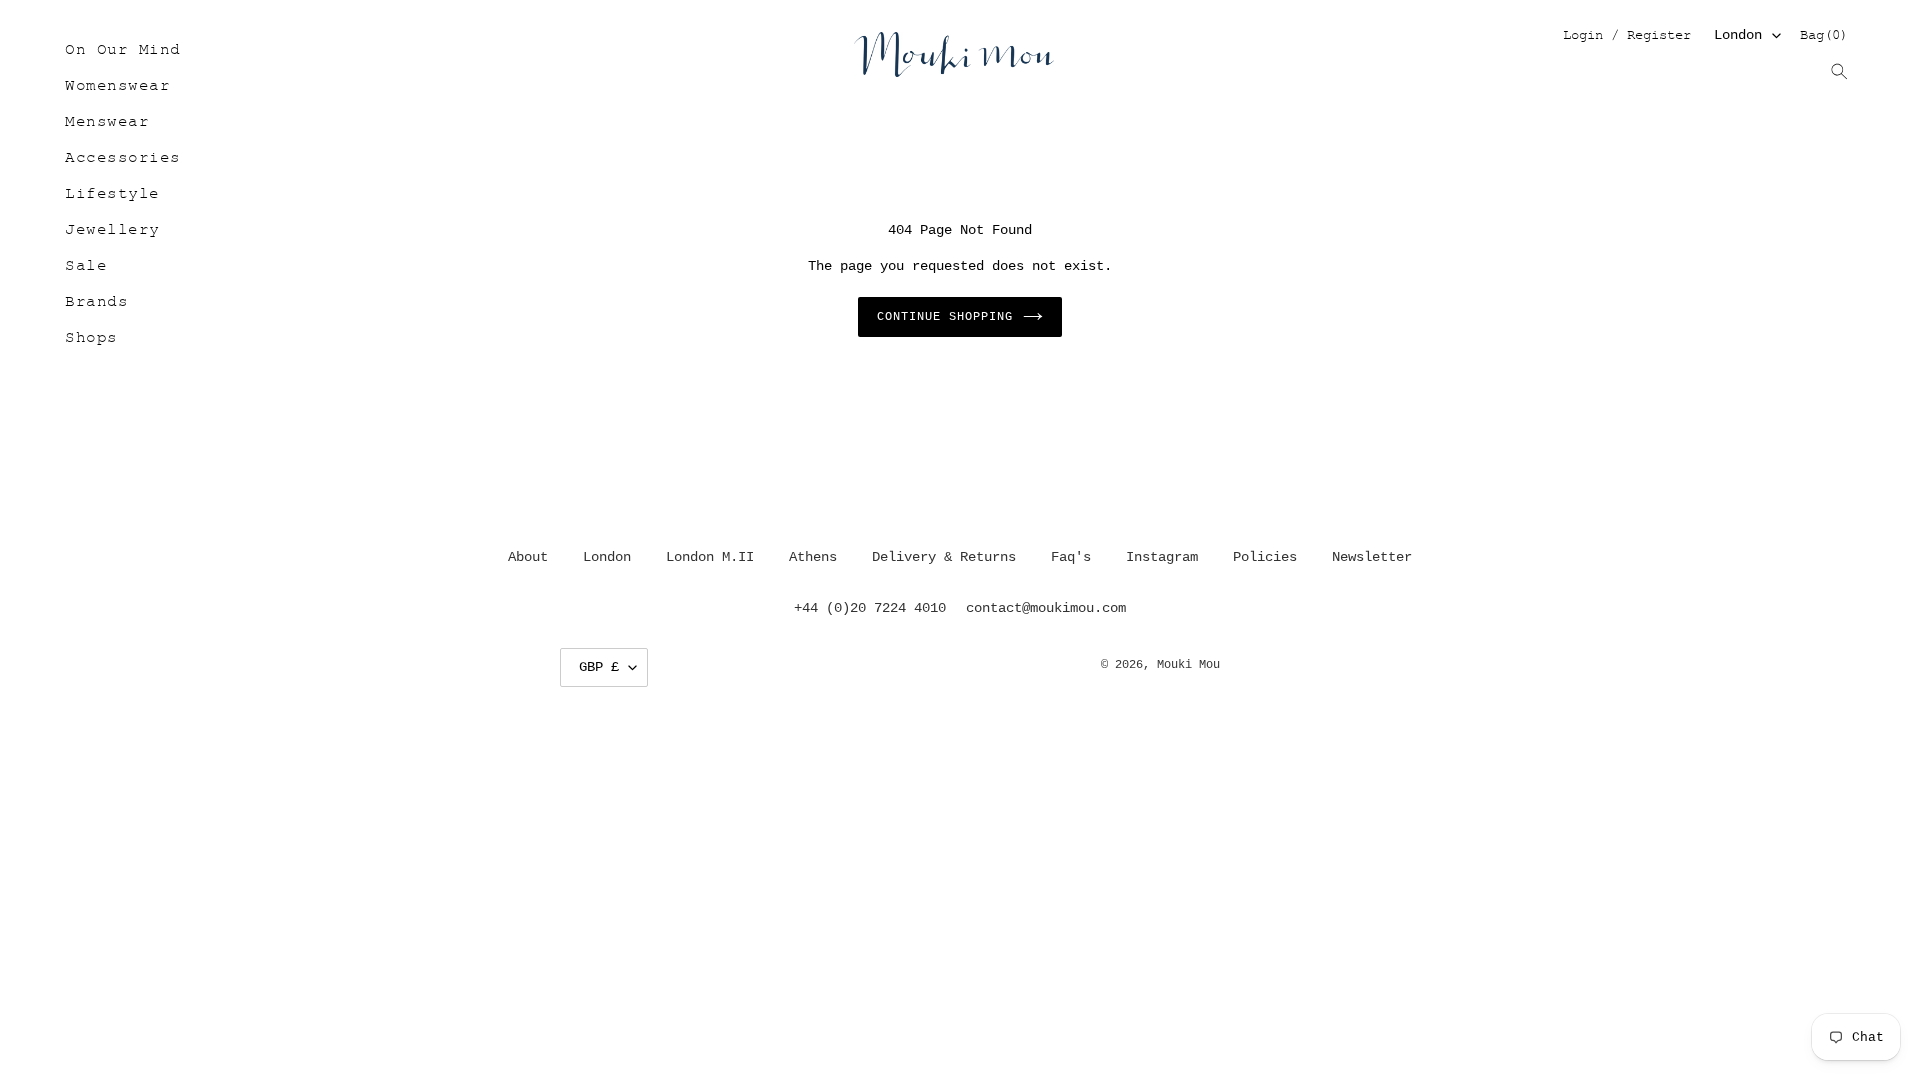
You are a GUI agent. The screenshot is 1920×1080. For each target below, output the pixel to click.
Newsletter (1372, 557)
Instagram (1162, 557)
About (528, 557)
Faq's (1071, 557)
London (1738, 35)
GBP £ (599, 667)
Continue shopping (944, 317)
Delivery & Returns (944, 557)
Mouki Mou (1188, 665)
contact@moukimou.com (1046, 608)
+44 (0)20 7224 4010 (870, 608)
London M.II (710, 557)
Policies (1265, 557)
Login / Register (1626, 36)
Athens (813, 557)
